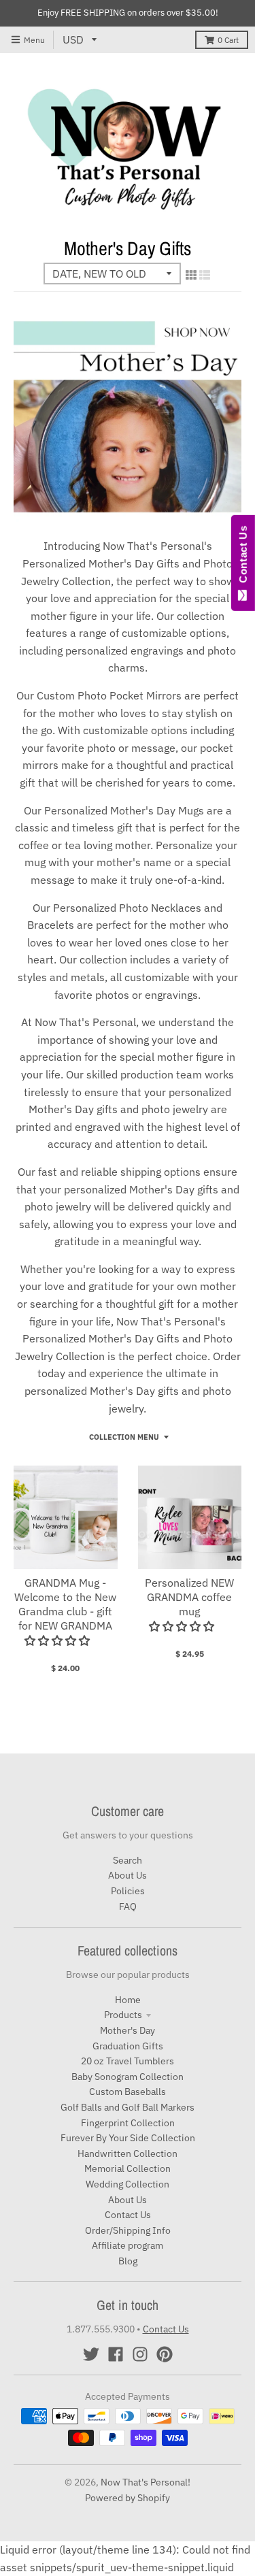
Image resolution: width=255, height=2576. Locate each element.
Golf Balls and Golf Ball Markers (128, 2107)
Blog (128, 2261)
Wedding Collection (128, 2184)
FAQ (128, 1906)
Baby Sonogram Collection (128, 2077)
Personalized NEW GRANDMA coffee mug (189, 1597)
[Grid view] (191, 275)
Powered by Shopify (128, 2498)
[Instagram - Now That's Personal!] (140, 2354)
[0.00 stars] (58, 1640)
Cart (228, 40)
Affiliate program (128, 2245)
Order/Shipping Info (128, 2230)
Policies (128, 1891)
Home (128, 2000)
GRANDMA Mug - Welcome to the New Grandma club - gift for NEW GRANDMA (65, 1604)
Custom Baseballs (128, 2092)
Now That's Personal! (146, 2482)
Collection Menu (124, 1437)
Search (128, 1860)
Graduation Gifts (128, 2046)
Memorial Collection (128, 2168)
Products (123, 2015)
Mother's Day (128, 2030)
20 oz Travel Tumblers (128, 2061)
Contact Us (128, 2215)
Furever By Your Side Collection (128, 2138)
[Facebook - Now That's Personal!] (116, 2354)
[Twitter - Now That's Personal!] (91, 2354)
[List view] (205, 275)
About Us (128, 1875)
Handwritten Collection (128, 2153)
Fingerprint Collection (128, 2123)
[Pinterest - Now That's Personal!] (165, 2354)
